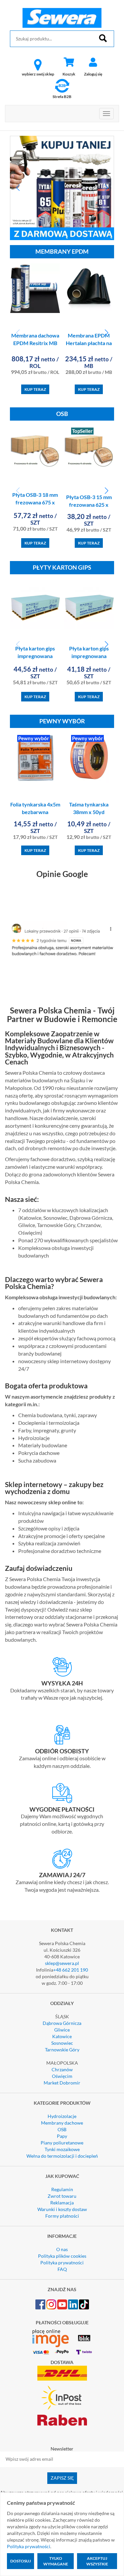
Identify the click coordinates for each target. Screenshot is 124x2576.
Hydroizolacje (62, 2116)
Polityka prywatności (62, 2263)
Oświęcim (62, 2076)
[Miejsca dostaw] (62, 1735)
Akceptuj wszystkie (97, 2561)
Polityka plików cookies (62, 2256)
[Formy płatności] (62, 1793)
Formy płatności (62, 2216)
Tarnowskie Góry (62, 2050)
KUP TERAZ (35, 389)
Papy (62, 2136)
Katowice (62, 2036)
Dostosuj (21, 2561)
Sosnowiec (62, 2043)
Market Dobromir (62, 2083)
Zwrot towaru (62, 2196)
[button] (18, 188)
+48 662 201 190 (71, 1970)
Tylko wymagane (56, 2561)
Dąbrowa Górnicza (62, 2023)
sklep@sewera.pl (62, 1963)
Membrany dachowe (62, 2123)
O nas (62, 2249)
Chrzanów (62, 2069)
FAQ (62, 2269)
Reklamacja (62, 2203)
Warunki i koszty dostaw (62, 2209)
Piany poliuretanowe (62, 2143)
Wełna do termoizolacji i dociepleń (62, 2156)
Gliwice (62, 2030)
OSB (62, 2129)
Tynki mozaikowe (62, 2149)
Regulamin (62, 2189)
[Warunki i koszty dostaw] (62, 1667)
